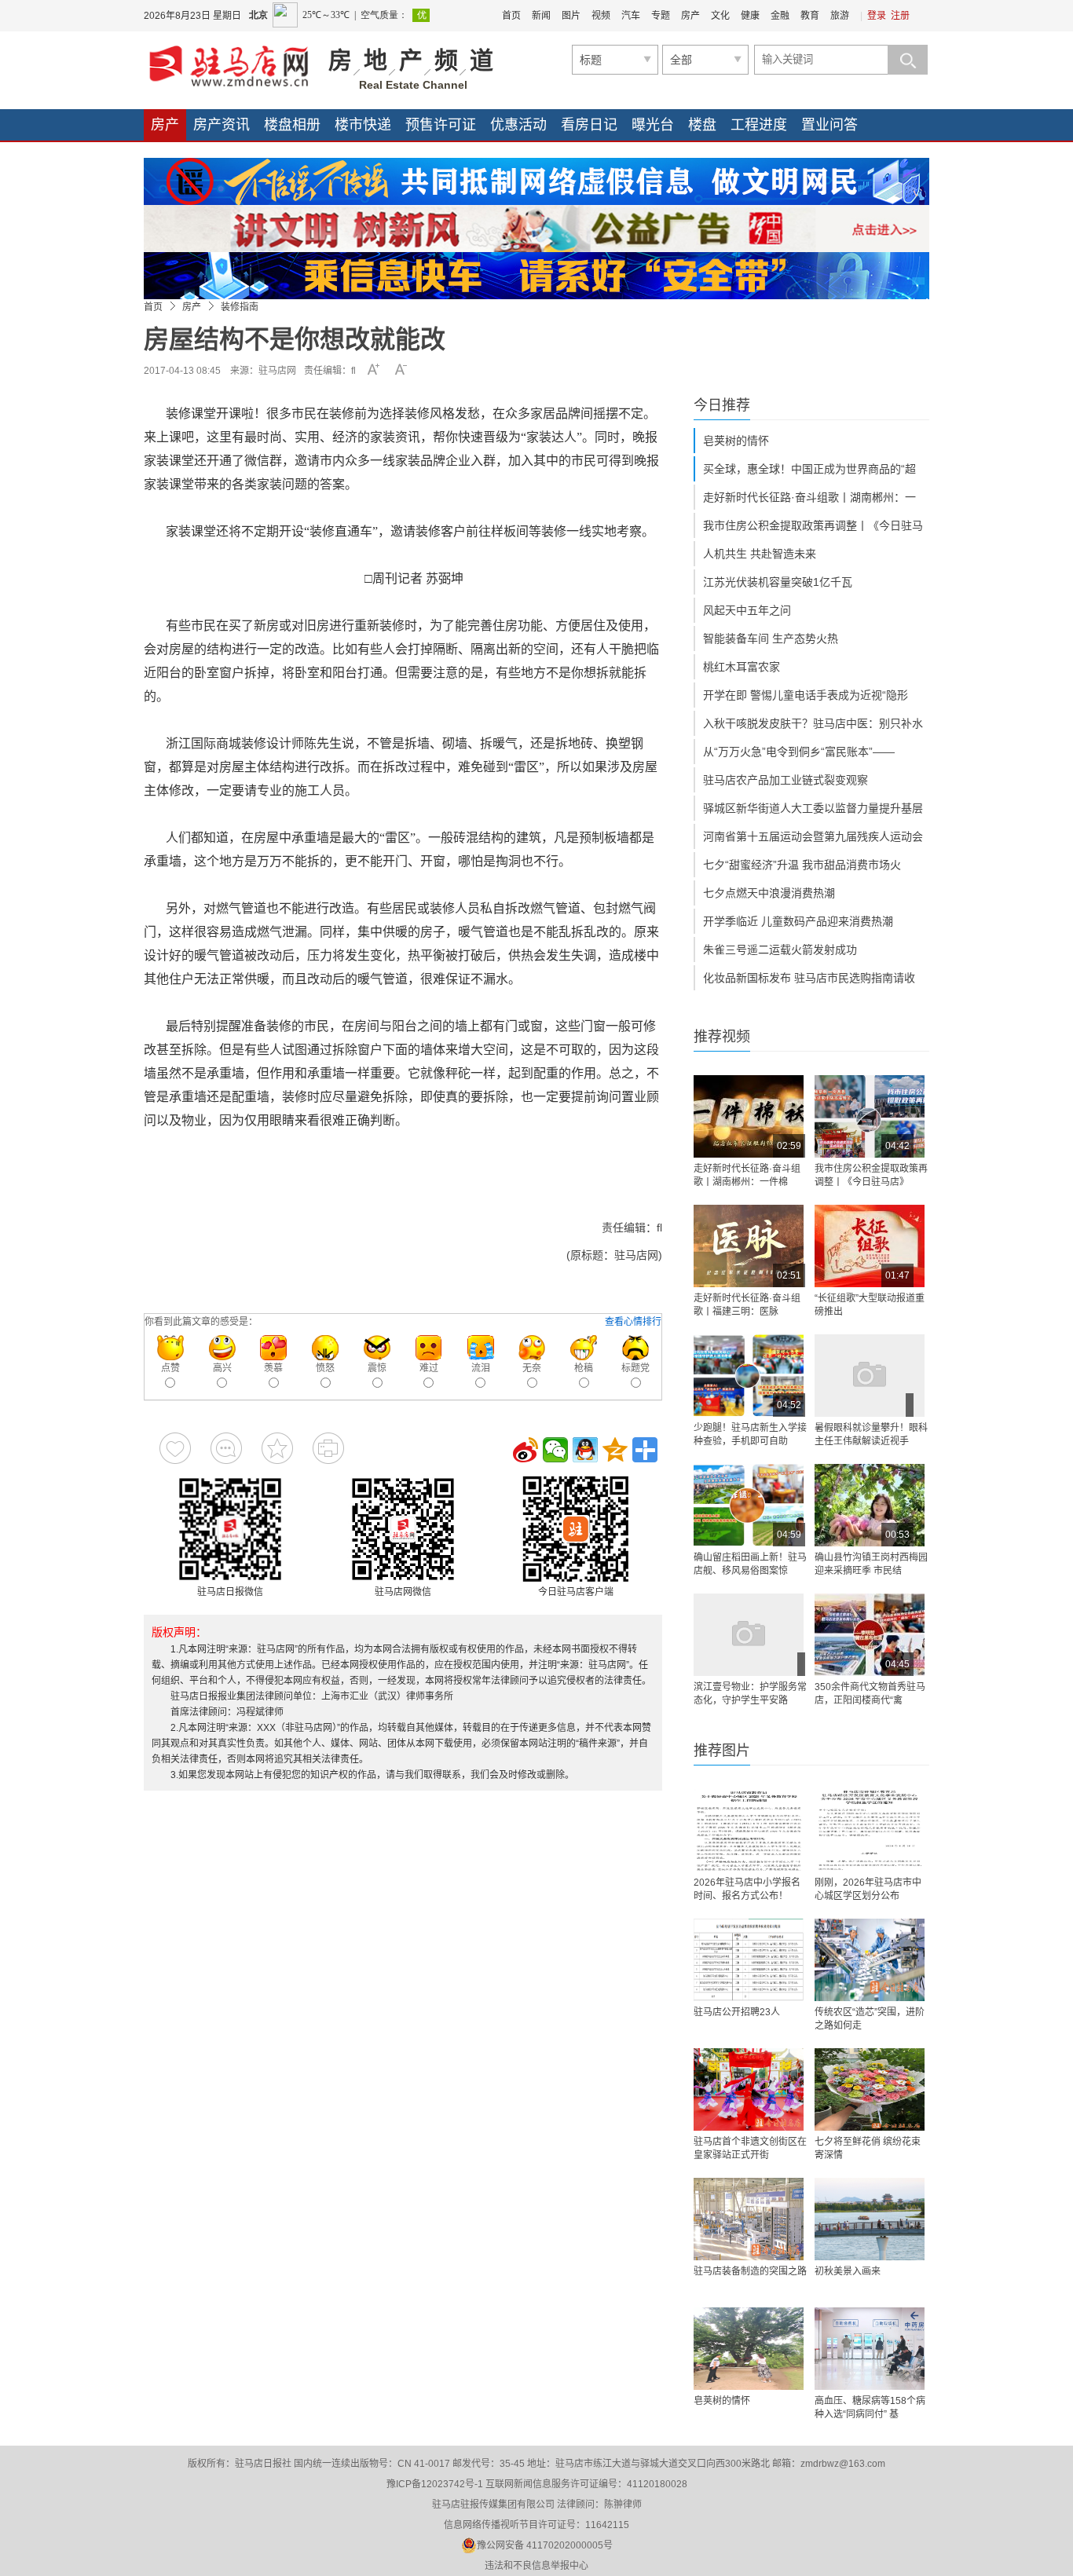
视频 (601, 16)
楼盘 (702, 125)
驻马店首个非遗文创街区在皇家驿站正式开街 (750, 2148)
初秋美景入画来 (848, 2271)
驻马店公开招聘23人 (737, 2012)
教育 (810, 16)
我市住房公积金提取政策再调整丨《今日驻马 (813, 525)
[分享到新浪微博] (526, 1450)
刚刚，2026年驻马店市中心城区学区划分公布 (868, 1889)
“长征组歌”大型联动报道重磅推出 (870, 1305)
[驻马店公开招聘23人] (749, 1960)
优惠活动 (518, 125)
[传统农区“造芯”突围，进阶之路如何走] (870, 1960)
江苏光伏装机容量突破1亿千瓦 (778, 582)
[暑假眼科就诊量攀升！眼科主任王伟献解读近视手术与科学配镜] (870, 1376)
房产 (690, 16)
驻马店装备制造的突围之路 (750, 2271)
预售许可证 (441, 125)
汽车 (631, 16)
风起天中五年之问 (747, 610)
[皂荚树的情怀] (749, 2349)
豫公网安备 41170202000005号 (545, 2545)
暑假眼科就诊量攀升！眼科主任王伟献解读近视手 (871, 1434)
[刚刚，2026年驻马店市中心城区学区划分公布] (870, 1830)
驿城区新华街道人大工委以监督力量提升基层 (813, 808)
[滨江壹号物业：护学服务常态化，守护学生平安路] (749, 1635)
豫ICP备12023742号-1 (435, 2484)
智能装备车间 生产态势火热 (771, 639)
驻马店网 (277, 371)
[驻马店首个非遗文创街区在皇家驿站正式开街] (749, 2089)
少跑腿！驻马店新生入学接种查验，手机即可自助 (750, 1434)
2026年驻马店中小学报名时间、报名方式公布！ (747, 1889)
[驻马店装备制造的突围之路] (749, 2219)
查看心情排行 (633, 1322)
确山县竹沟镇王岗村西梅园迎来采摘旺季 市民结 (871, 1564)
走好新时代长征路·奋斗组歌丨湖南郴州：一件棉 (747, 1175)
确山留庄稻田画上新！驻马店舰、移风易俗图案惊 (750, 1564)
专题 (661, 16)
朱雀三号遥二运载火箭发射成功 (780, 950)
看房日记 (589, 125)
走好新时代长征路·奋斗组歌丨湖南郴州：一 (809, 497)
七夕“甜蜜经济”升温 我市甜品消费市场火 (802, 865)
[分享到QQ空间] (615, 1450)
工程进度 (759, 125)
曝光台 (653, 125)
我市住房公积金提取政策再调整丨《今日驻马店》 (871, 1175)
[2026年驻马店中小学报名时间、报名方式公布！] (749, 1830)
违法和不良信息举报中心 (536, 2566)
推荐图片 (722, 1751)
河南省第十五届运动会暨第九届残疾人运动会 (813, 836)
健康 (750, 16)
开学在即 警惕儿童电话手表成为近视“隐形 (806, 695)
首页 (511, 16)
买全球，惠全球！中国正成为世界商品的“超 (809, 469)
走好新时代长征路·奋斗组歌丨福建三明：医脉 (747, 1305)
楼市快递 (363, 125)
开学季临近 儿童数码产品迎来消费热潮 (798, 921)
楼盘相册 (292, 125)
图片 (571, 16)
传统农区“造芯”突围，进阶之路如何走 (870, 2019)
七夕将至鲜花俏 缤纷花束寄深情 (868, 2148)
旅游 (840, 16)
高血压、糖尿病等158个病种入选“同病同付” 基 (870, 2408)
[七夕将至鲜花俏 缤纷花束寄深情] (870, 2089)
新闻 (541, 16)
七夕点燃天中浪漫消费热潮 (769, 893)
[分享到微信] (555, 1450)
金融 (780, 16)
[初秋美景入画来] (870, 2219)
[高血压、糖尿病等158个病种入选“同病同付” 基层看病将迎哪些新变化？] (870, 2349)
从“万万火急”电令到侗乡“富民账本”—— (799, 752)
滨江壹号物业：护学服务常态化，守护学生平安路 (750, 1694)
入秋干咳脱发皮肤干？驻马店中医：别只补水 (813, 723)
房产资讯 (222, 125)
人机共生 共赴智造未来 (760, 554)
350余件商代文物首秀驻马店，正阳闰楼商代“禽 (870, 1694)
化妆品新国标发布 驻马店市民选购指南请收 (809, 978)
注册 (900, 16)
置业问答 (829, 125)
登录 (877, 16)
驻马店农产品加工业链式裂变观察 (786, 780)
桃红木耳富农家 (742, 667)
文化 (720, 16)
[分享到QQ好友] (585, 1450)
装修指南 (240, 307)
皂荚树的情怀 (736, 441)
